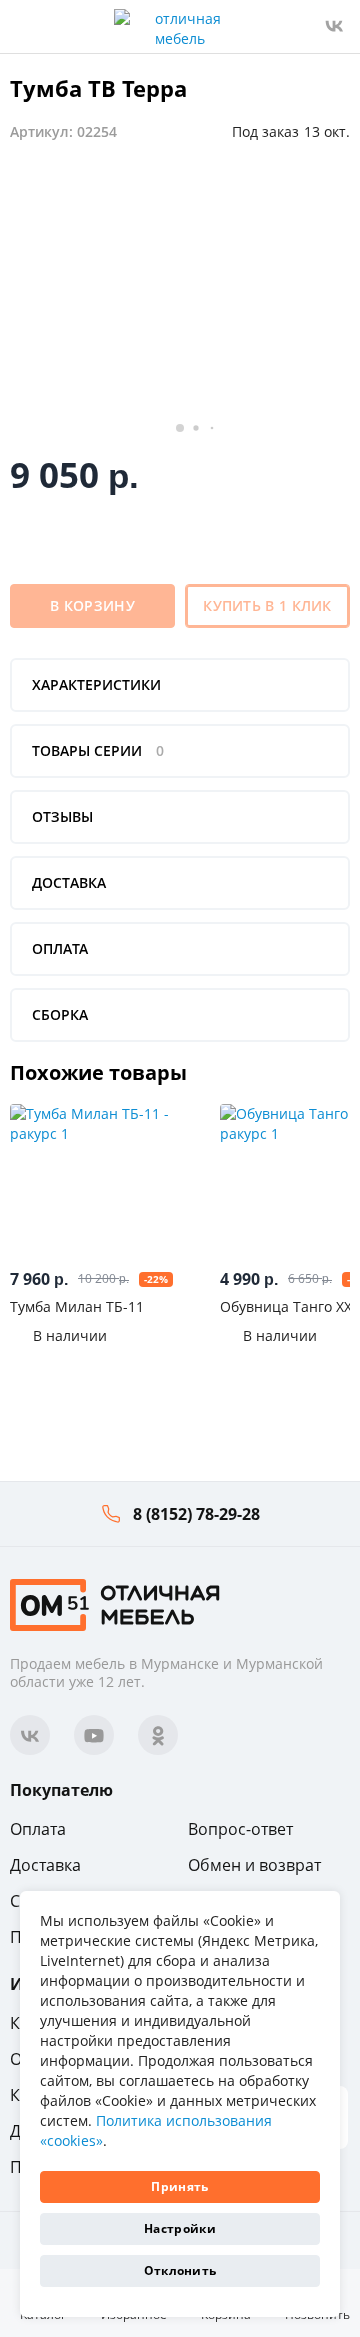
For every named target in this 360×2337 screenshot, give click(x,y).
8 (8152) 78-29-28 (196, 1514)
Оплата (38, 1829)
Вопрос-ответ (240, 1829)
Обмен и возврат (254, 1865)
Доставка (45, 1865)
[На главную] (115, 1603)
